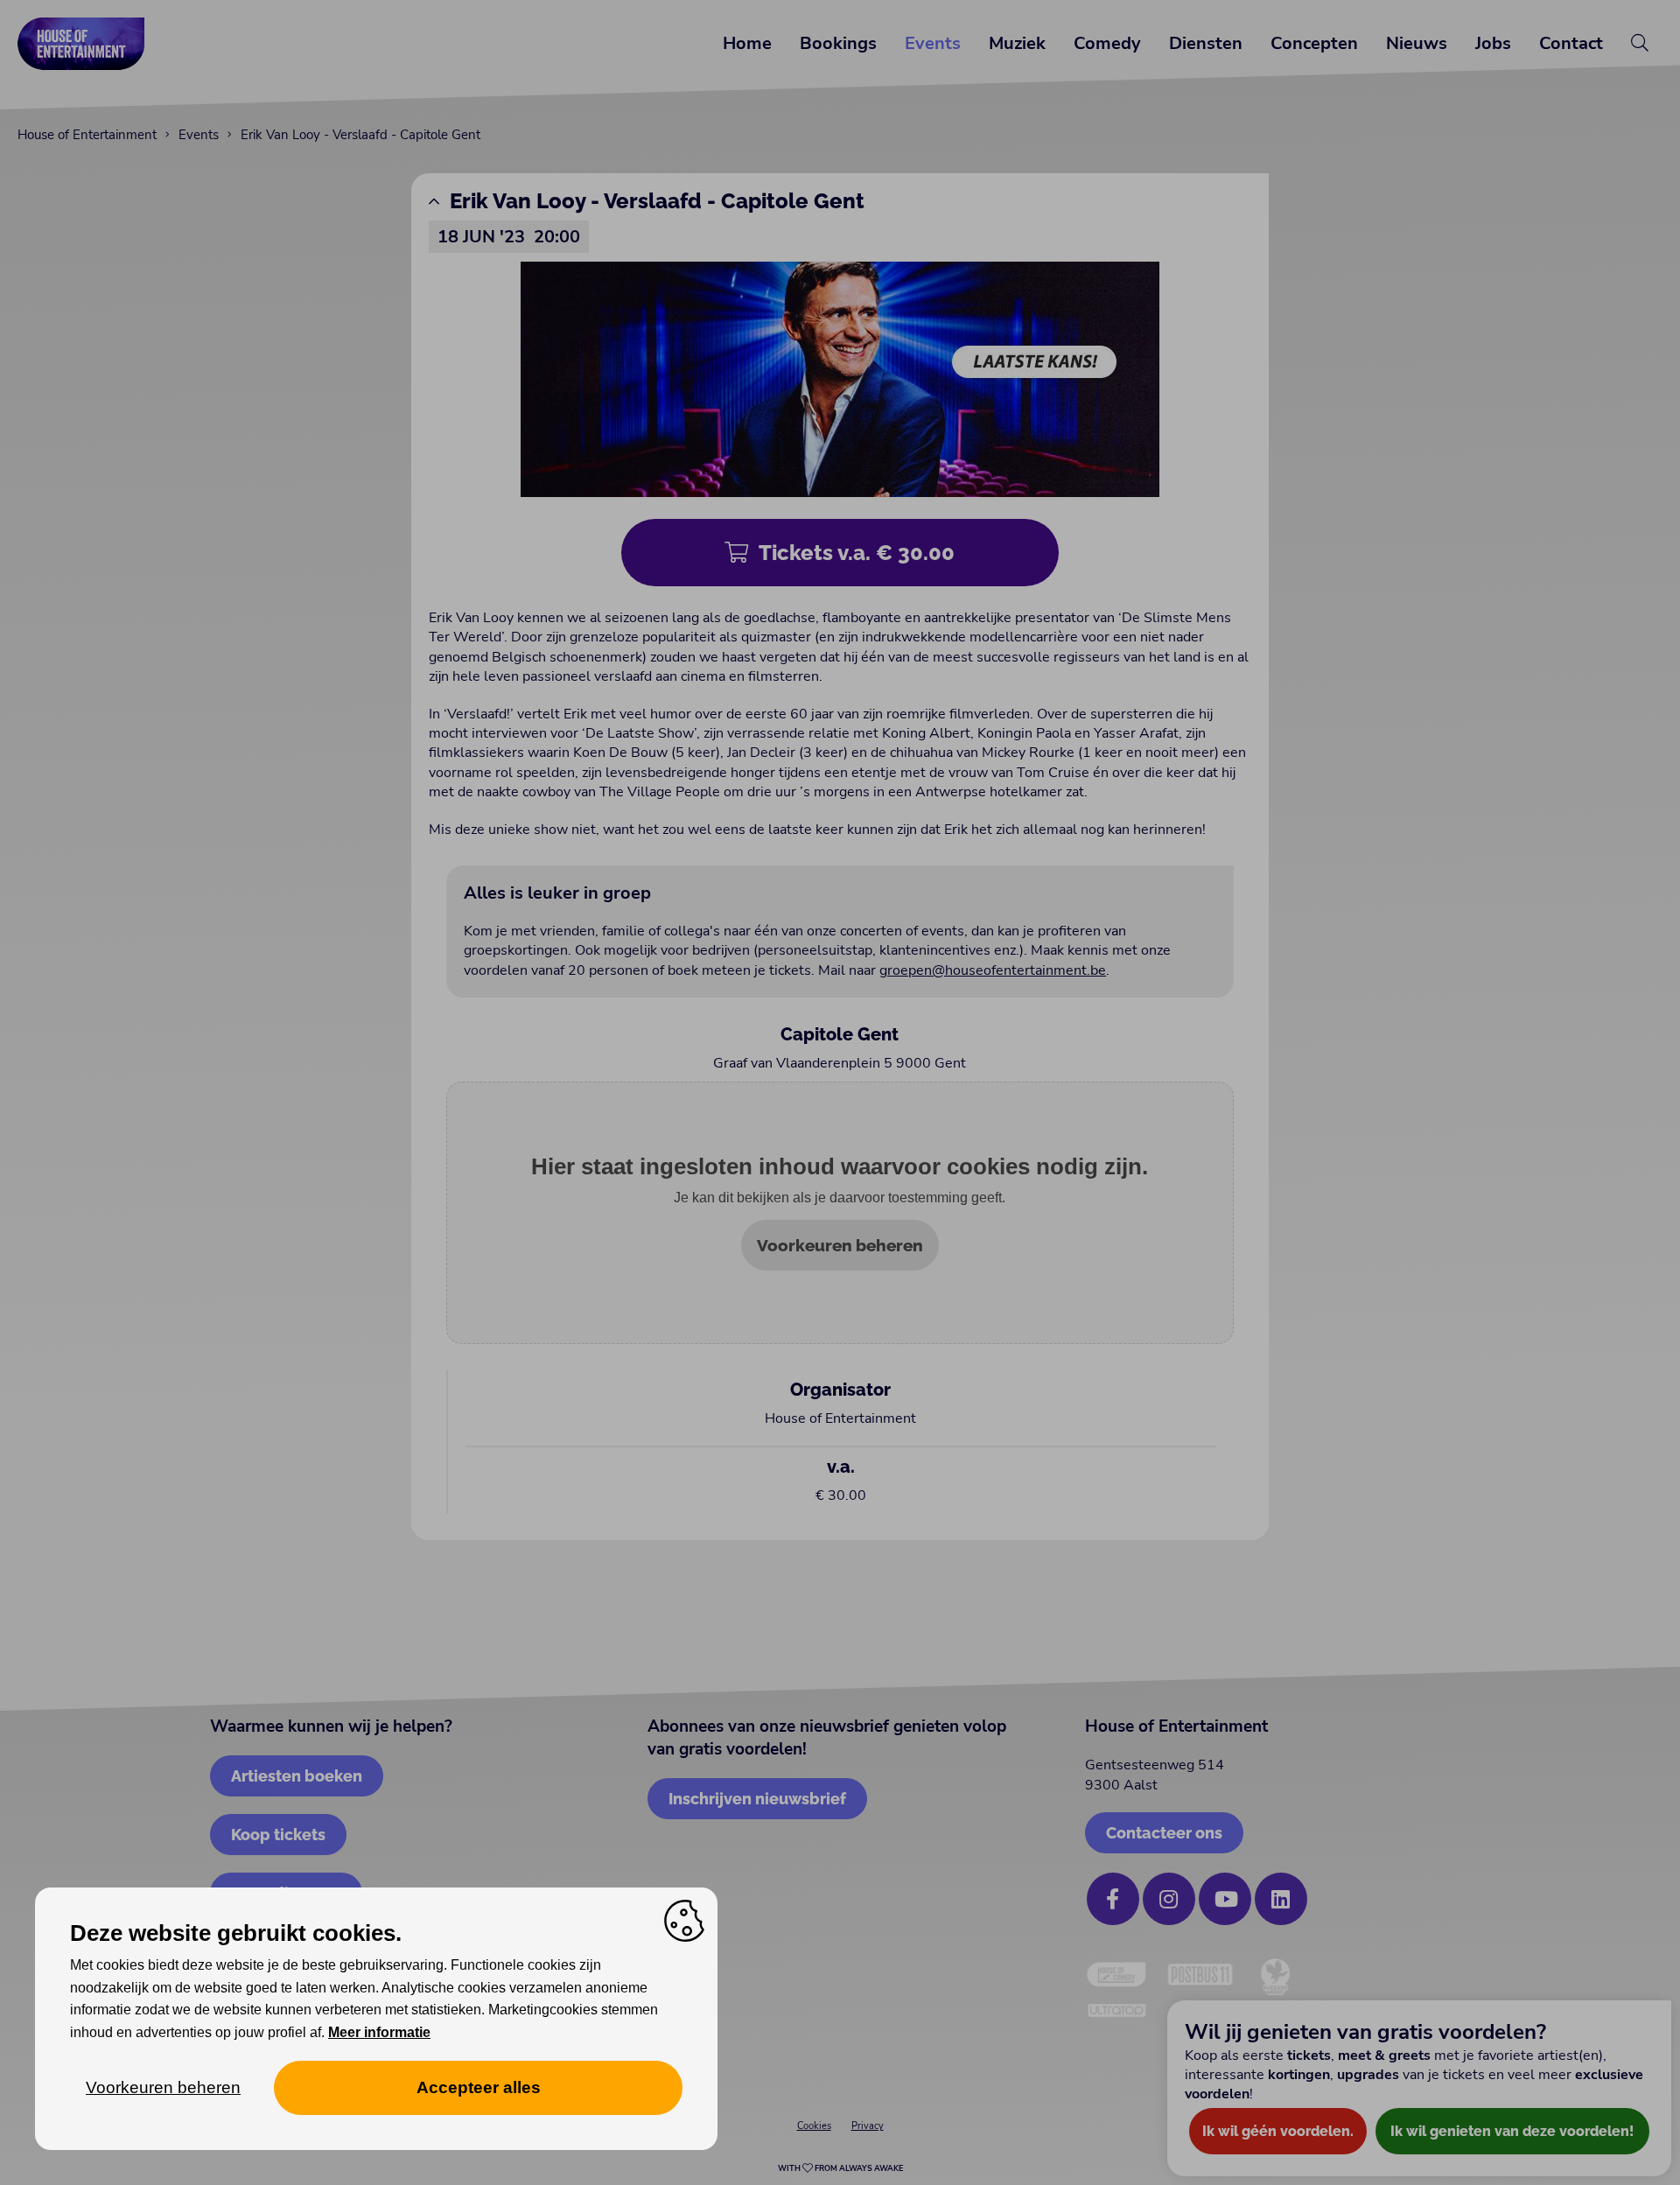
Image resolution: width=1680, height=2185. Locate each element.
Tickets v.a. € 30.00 (857, 553)
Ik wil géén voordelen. (1278, 2131)
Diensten (1206, 43)
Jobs (1493, 43)
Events (933, 43)
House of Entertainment (87, 135)
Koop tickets (278, 1835)
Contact (1571, 43)
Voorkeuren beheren (840, 1245)
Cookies (814, 2126)
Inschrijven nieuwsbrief (757, 1799)
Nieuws (1417, 43)
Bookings (838, 43)
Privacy (868, 2126)
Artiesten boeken (297, 1776)
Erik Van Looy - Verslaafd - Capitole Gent (360, 135)
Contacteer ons (1164, 1833)
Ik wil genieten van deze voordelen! (1512, 2131)
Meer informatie (379, 2032)
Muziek (1017, 43)
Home (747, 43)
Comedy (1107, 43)
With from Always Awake (840, 2168)
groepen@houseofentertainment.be (993, 970)
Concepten (1314, 43)
